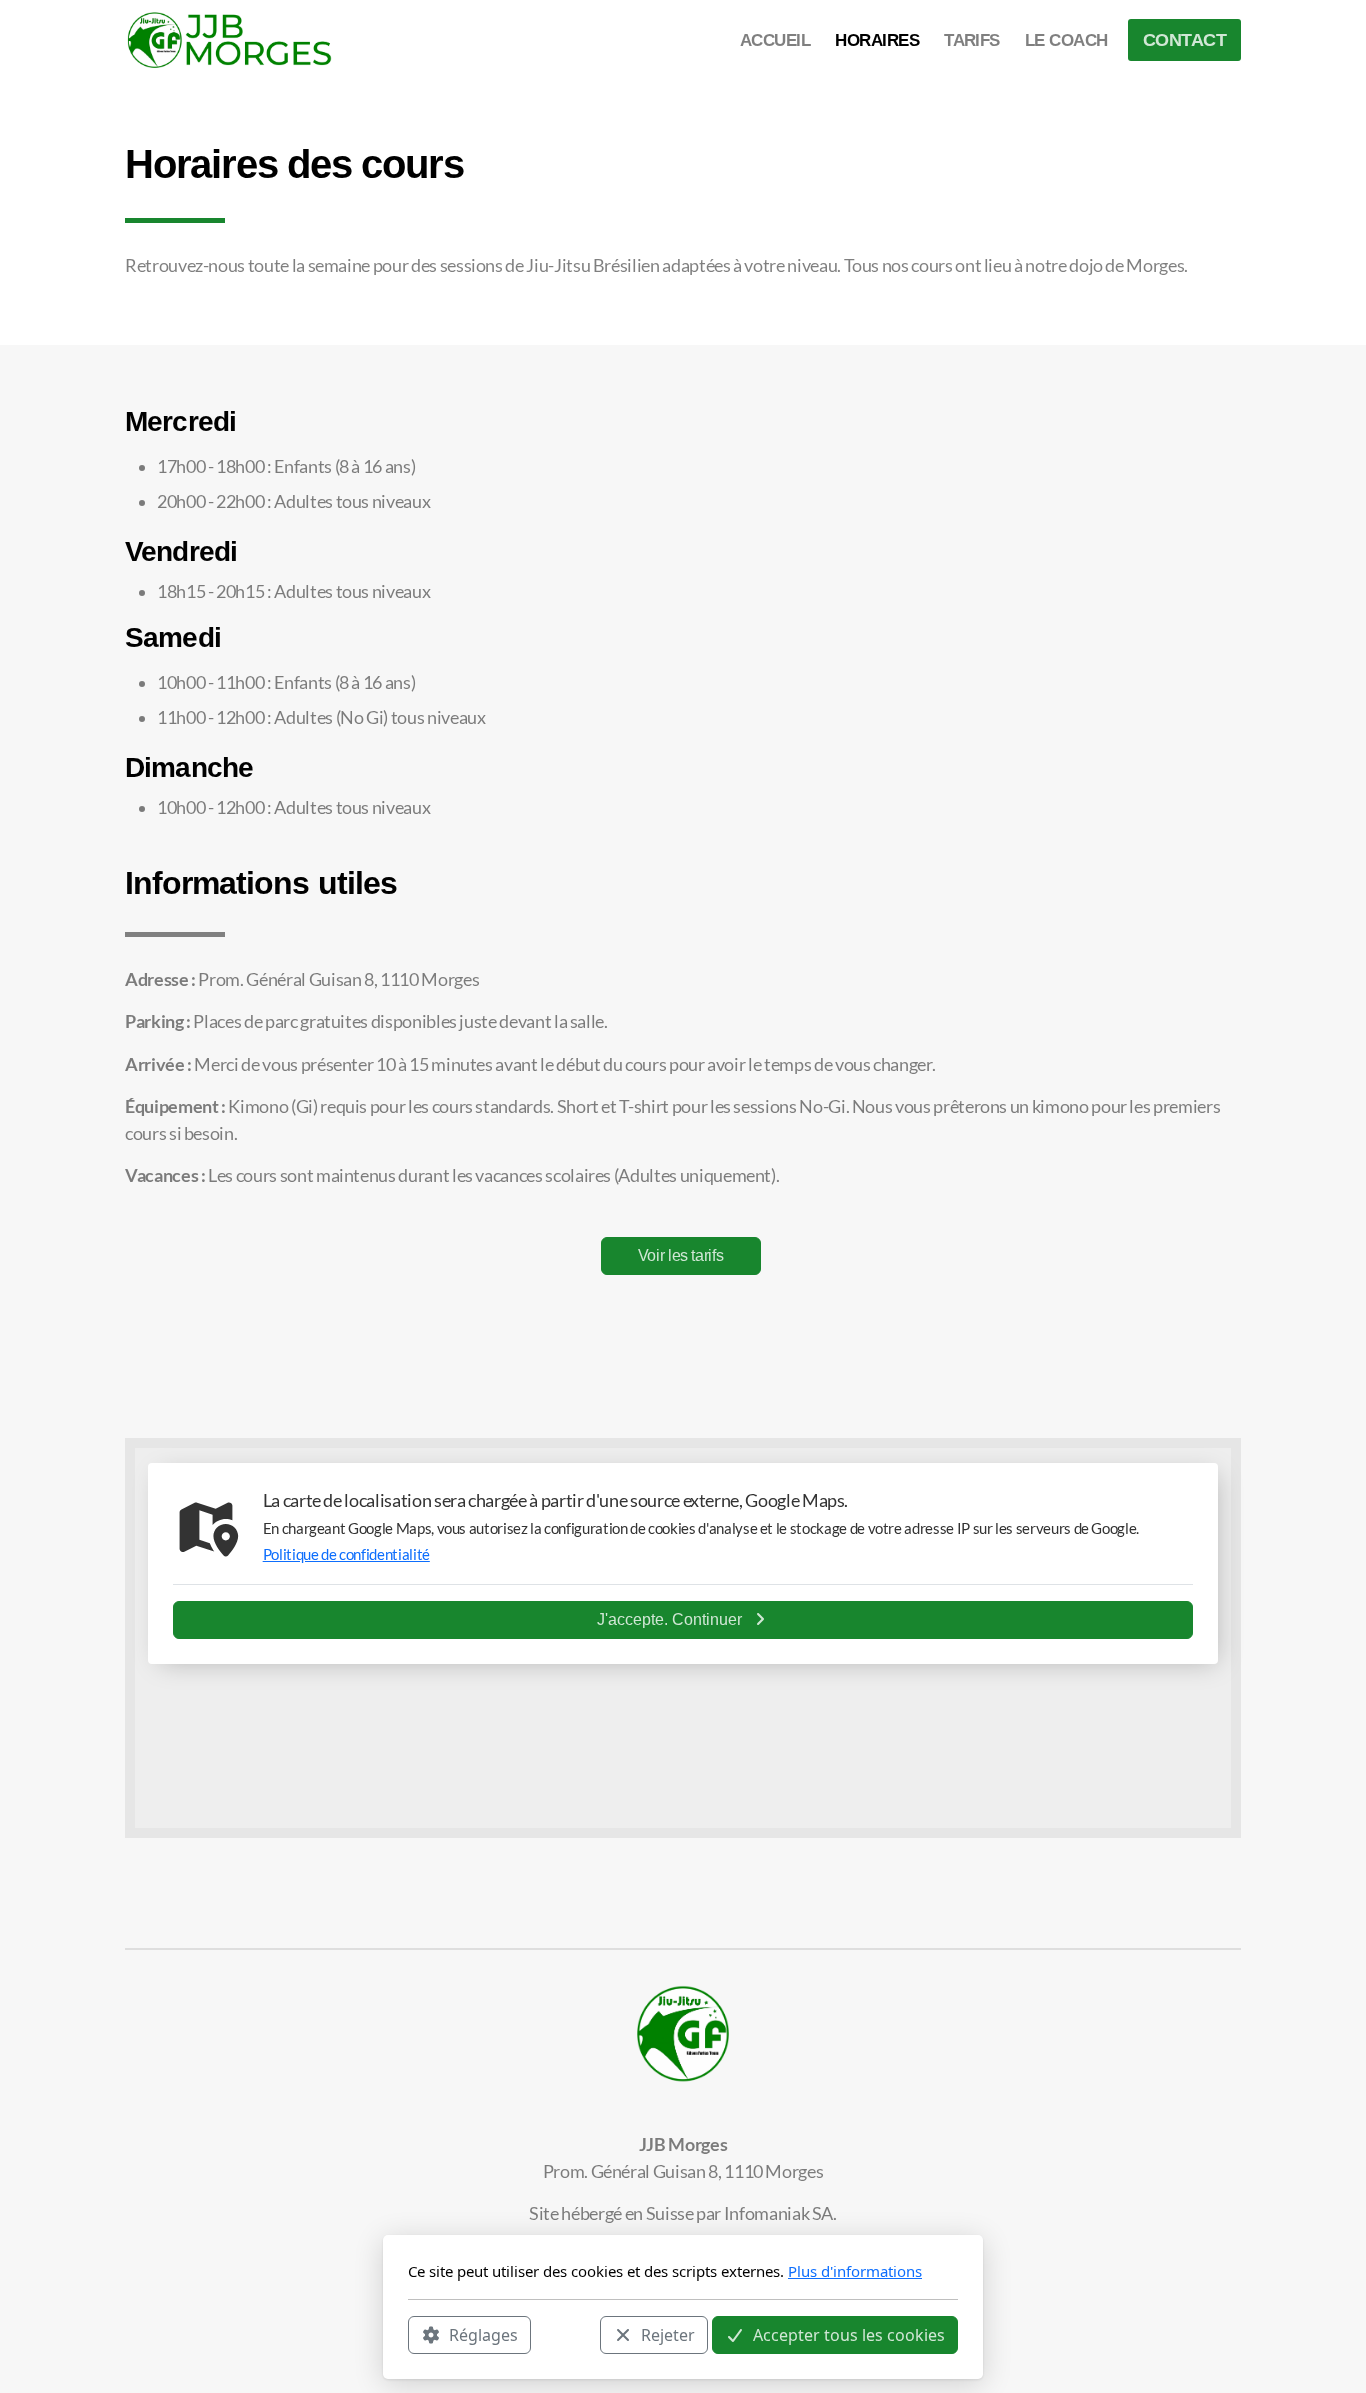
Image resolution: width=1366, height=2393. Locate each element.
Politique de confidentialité (346, 1554)
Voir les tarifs (681, 1255)
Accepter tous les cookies (849, 2334)
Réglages (483, 2334)
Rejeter (668, 2334)
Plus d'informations (855, 2271)
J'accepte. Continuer (669, 1619)
